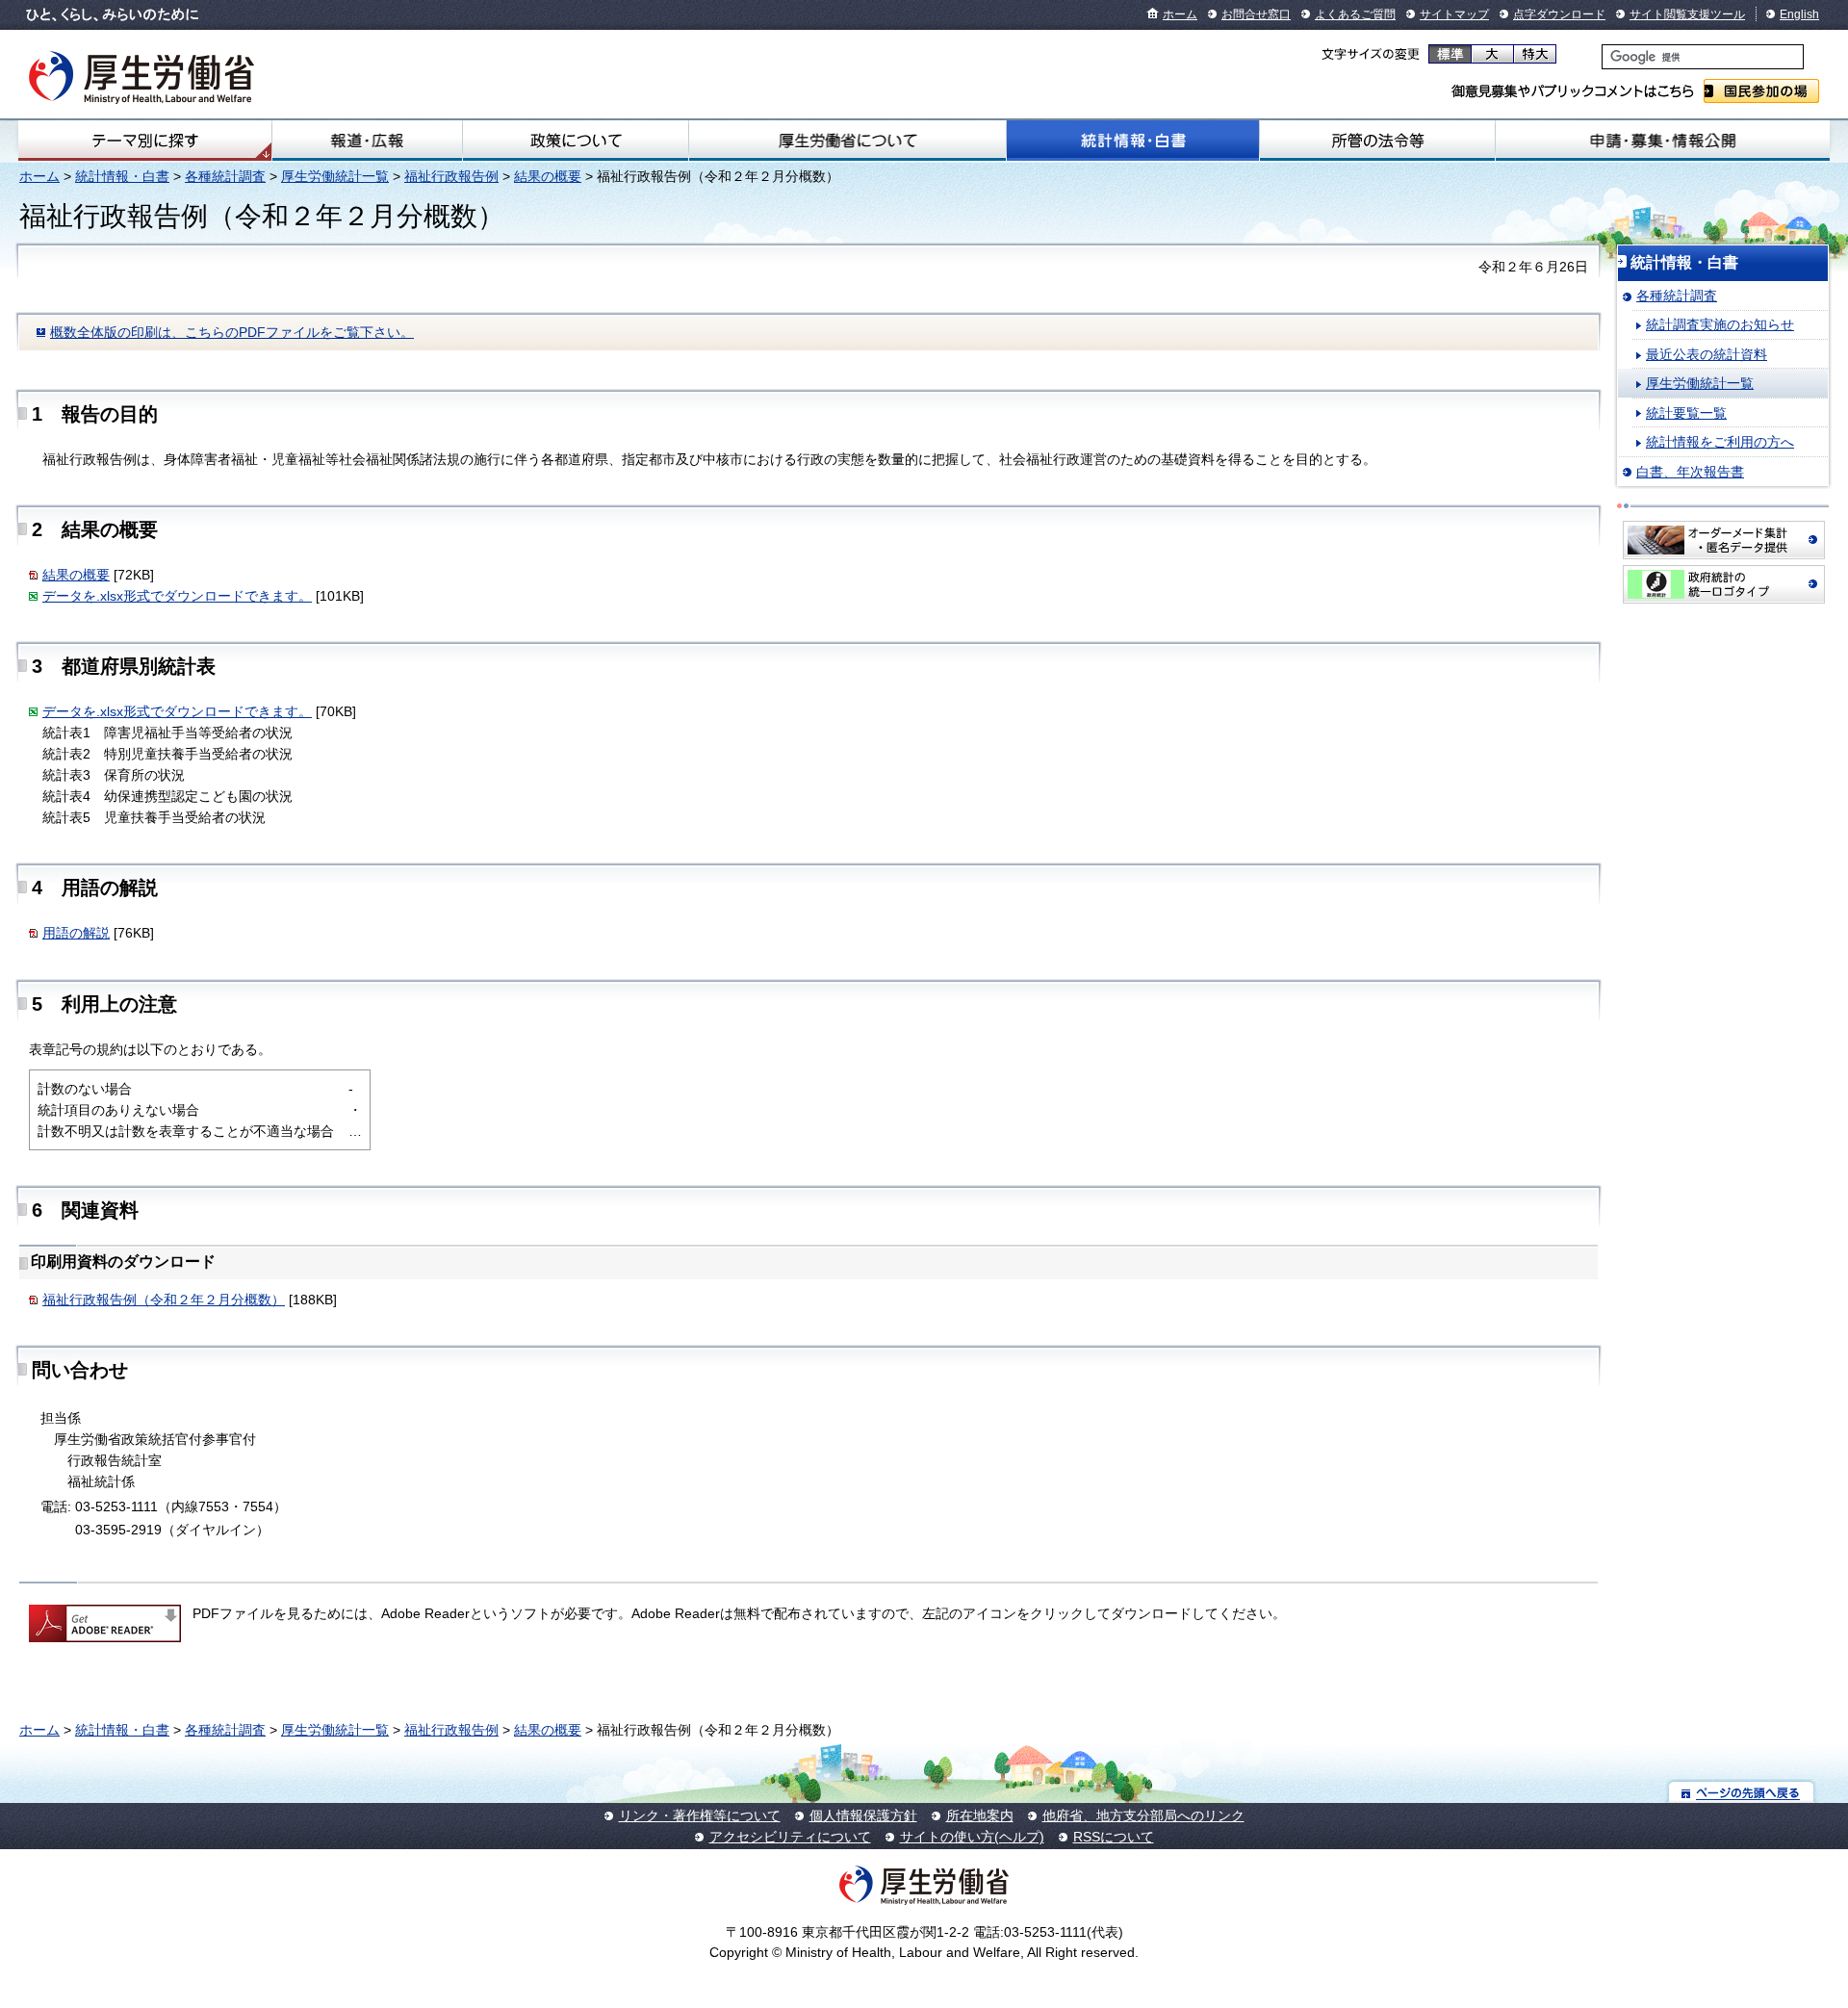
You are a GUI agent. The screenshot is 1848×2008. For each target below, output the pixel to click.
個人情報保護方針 (863, 1815)
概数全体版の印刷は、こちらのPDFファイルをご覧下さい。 (232, 332)
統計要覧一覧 (1686, 413)
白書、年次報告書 (1690, 472)
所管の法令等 (1377, 141)
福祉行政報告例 (451, 176)
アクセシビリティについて (790, 1837)
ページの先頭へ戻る (1742, 1792)
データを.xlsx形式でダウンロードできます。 (177, 596)
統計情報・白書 (1133, 141)
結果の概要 (548, 176)
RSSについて (1114, 1837)
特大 (1535, 54)
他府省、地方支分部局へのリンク (1143, 1815)
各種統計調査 (225, 176)
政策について (576, 141)
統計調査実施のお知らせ (1720, 324)
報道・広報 (367, 141)
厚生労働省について (847, 141)
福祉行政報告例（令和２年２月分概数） (164, 1300)
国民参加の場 (1761, 91)
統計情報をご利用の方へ (1720, 442)
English (1799, 14)
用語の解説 (76, 933)
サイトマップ (1454, 14)
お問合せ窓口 (1256, 14)
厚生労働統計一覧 (335, 176)
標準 (1450, 54)
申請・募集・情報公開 (1663, 141)
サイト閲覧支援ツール (1687, 14)
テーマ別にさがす (145, 141)
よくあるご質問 (1355, 14)
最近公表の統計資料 (1707, 354)
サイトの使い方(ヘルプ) (972, 1837)
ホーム (1180, 14)
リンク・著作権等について (700, 1815)
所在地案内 (980, 1815)
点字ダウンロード (1559, 14)
